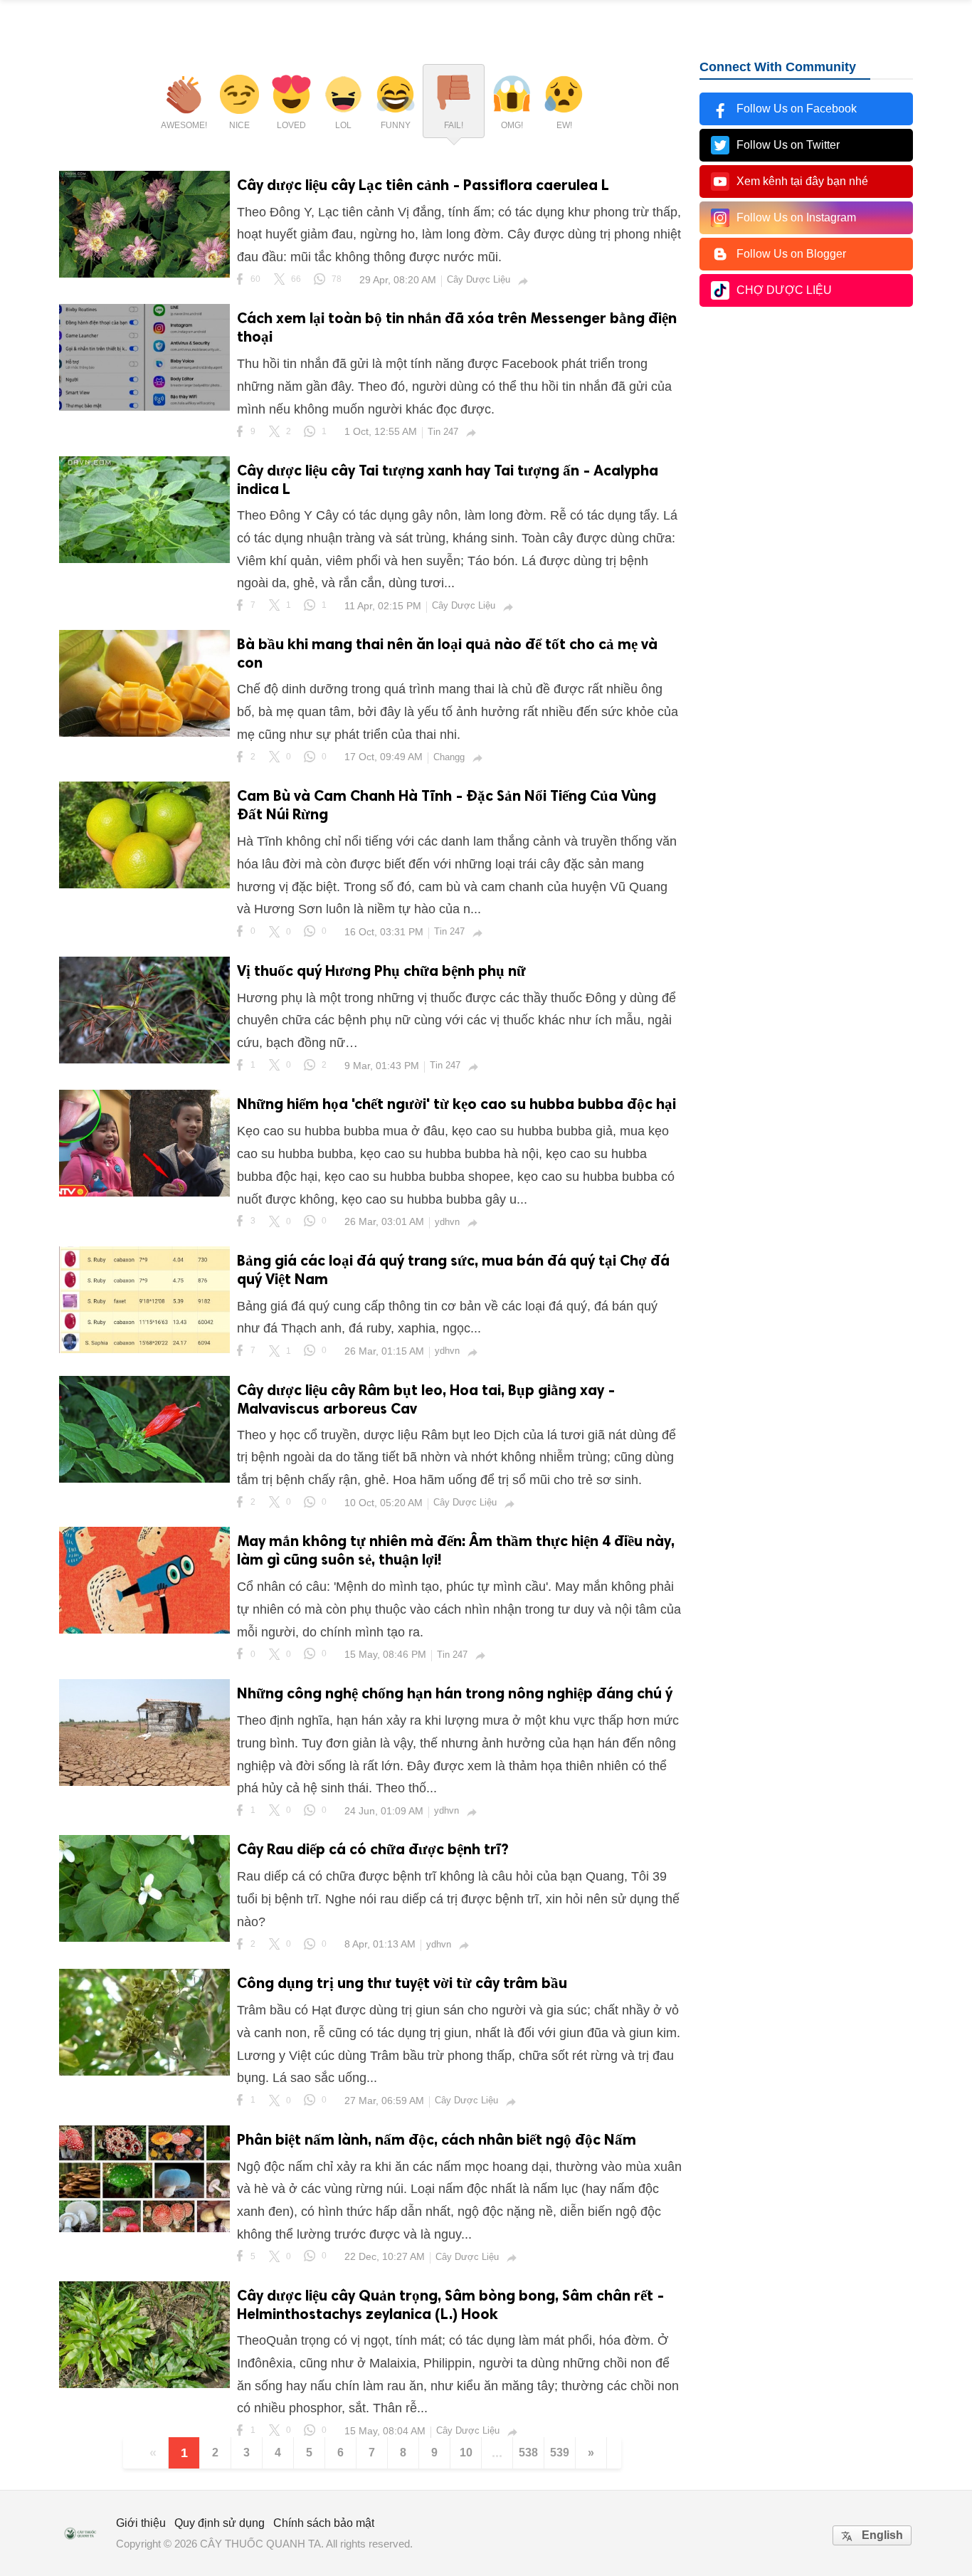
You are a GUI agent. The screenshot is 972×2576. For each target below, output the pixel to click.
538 (528, 2453)
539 (560, 2453)
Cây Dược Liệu (479, 279)
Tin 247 (443, 432)
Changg (449, 757)
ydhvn (447, 1222)
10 (466, 2453)
